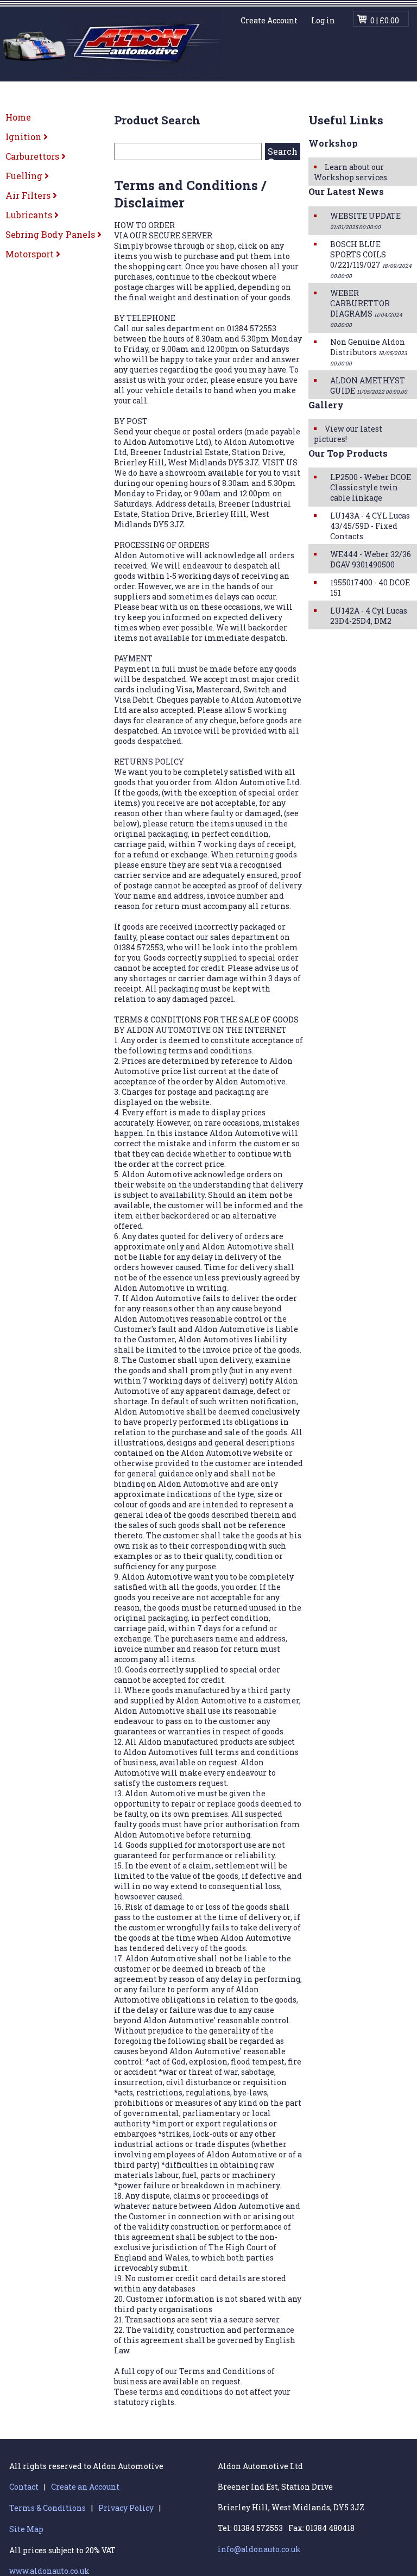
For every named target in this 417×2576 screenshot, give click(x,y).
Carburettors (33, 156)
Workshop (333, 143)
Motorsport (31, 254)
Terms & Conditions (48, 2508)
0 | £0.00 (385, 20)
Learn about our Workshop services (350, 172)
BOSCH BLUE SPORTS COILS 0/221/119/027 (371, 259)
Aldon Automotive (113, 42)
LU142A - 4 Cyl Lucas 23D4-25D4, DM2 (369, 616)
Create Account (269, 20)
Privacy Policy (126, 2508)
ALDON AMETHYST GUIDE (369, 386)
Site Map (26, 2529)
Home (18, 117)
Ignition (24, 137)
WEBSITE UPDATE (365, 221)
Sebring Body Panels (51, 234)
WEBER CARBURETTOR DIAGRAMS (366, 308)
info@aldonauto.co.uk (259, 2549)
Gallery (326, 405)
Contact (24, 2487)
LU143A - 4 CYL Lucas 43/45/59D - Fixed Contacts (370, 526)
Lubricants (30, 215)
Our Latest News (346, 191)
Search (283, 151)
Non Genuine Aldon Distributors (368, 352)
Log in (323, 20)
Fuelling (25, 176)
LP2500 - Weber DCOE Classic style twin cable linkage (371, 487)
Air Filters (29, 195)
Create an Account (85, 2487)
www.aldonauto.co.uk (49, 2571)
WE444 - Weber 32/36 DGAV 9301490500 (371, 559)
